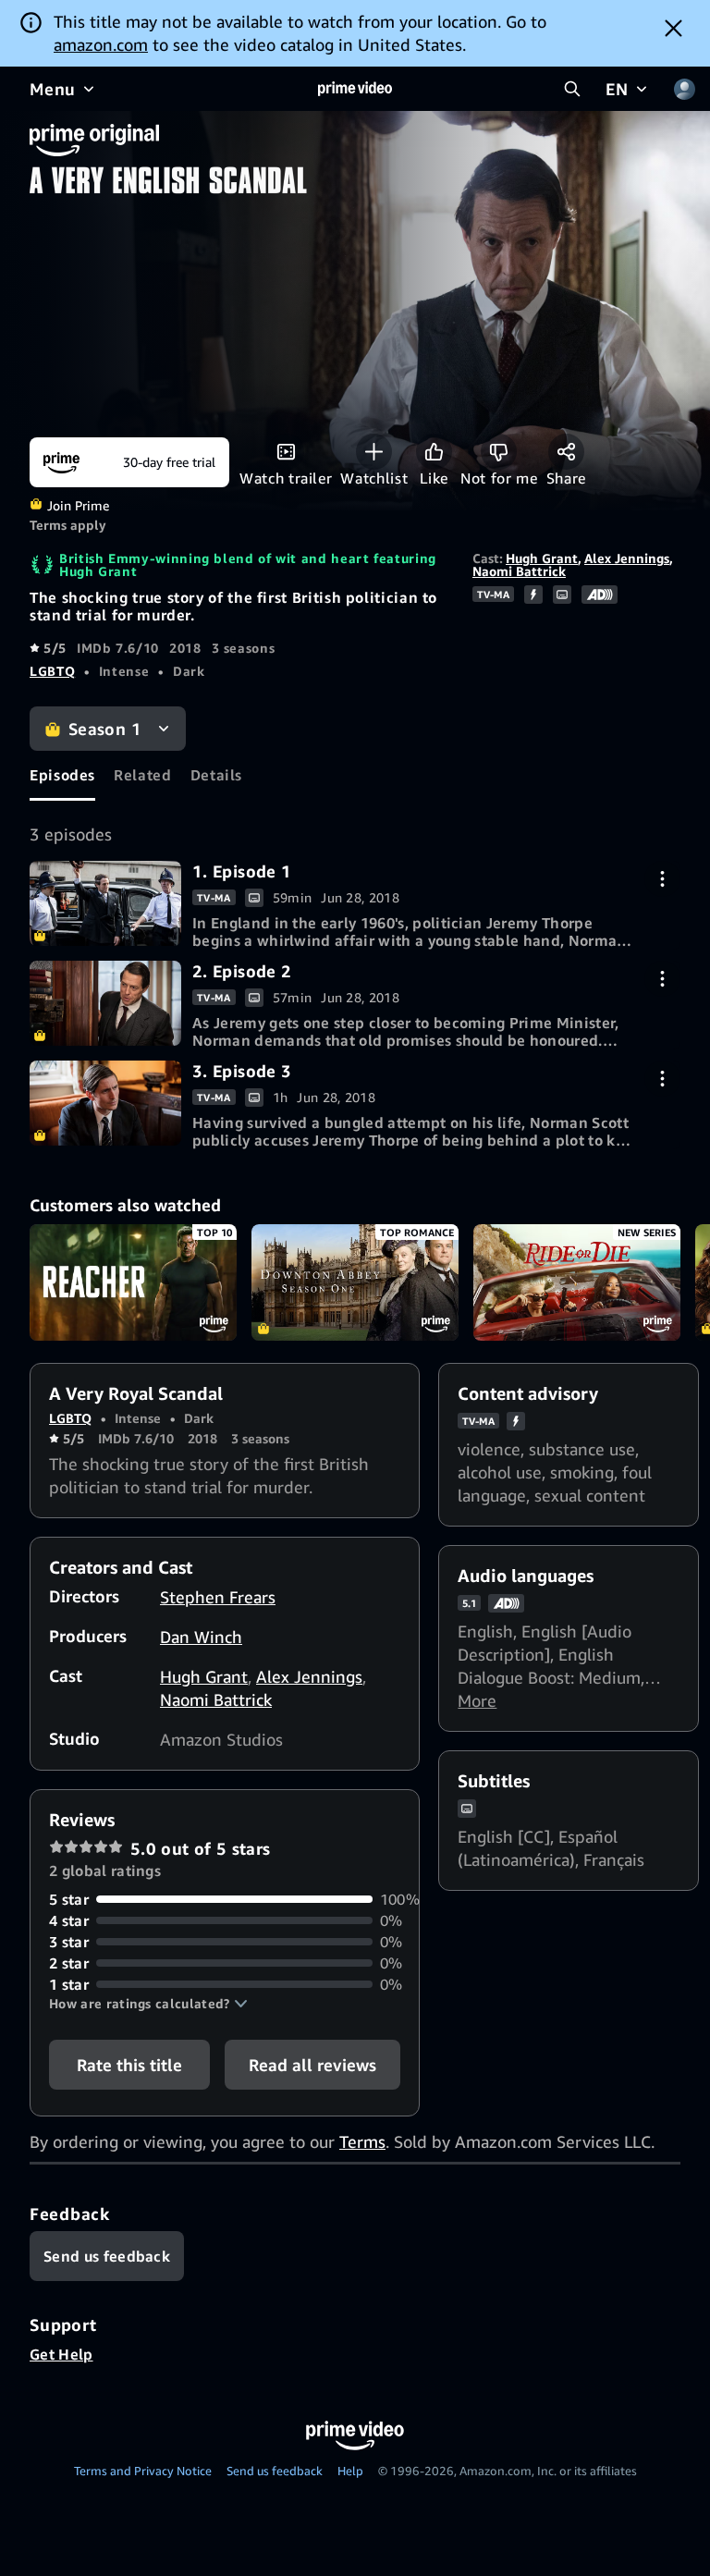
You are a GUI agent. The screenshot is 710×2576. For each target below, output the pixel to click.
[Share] (566, 452)
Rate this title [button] (129, 2065)
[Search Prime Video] (572, 89)
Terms (362, 2141)
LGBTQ (52, 671)
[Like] (434, 452)
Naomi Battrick (519, 571)
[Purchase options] (662, 879)
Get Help (61, 2354)
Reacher (133, 1282)
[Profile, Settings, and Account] (684, 89)
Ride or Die (577, 1282)
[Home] (355, 89)
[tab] (62, 776)
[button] (148, 2004)
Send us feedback (275, 2471)
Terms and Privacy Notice (143, 2471)
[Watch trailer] (286, 452)
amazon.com (101, 44)
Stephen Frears (218, 1597)
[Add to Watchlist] (374, 452)
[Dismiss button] (673, 28)
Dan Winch (201, 1637)
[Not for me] (499, 452)
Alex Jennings (627, 558)
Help (350, 2471)
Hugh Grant (542, 558)
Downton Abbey (355, 1282)
